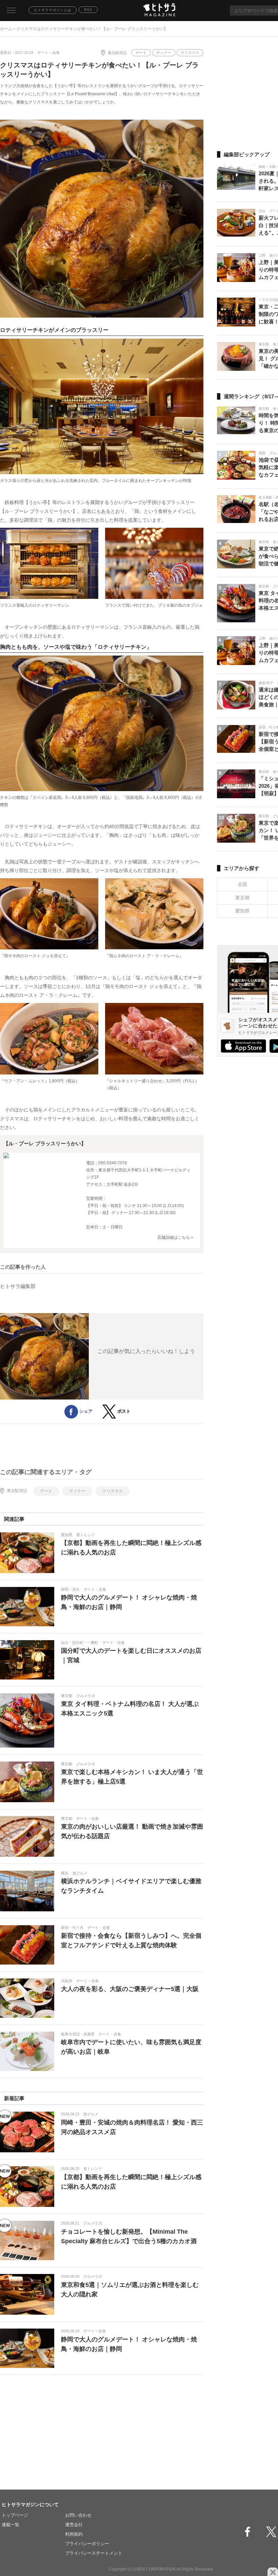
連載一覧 (11, 2525)
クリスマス (190, 53)
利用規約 (74, 2534)
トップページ (15, 2515)
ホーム (6, 29)
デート (141, 53)
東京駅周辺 (117, 53)
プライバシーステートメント (94, 2553)
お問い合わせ (78, 2515)
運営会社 (74, 2525)
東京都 (242, 898)
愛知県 (242, 911)
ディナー (164, 53)
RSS (88, 10)
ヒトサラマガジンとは (53, 10)
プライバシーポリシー (87, 2544)
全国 (242, 884)
